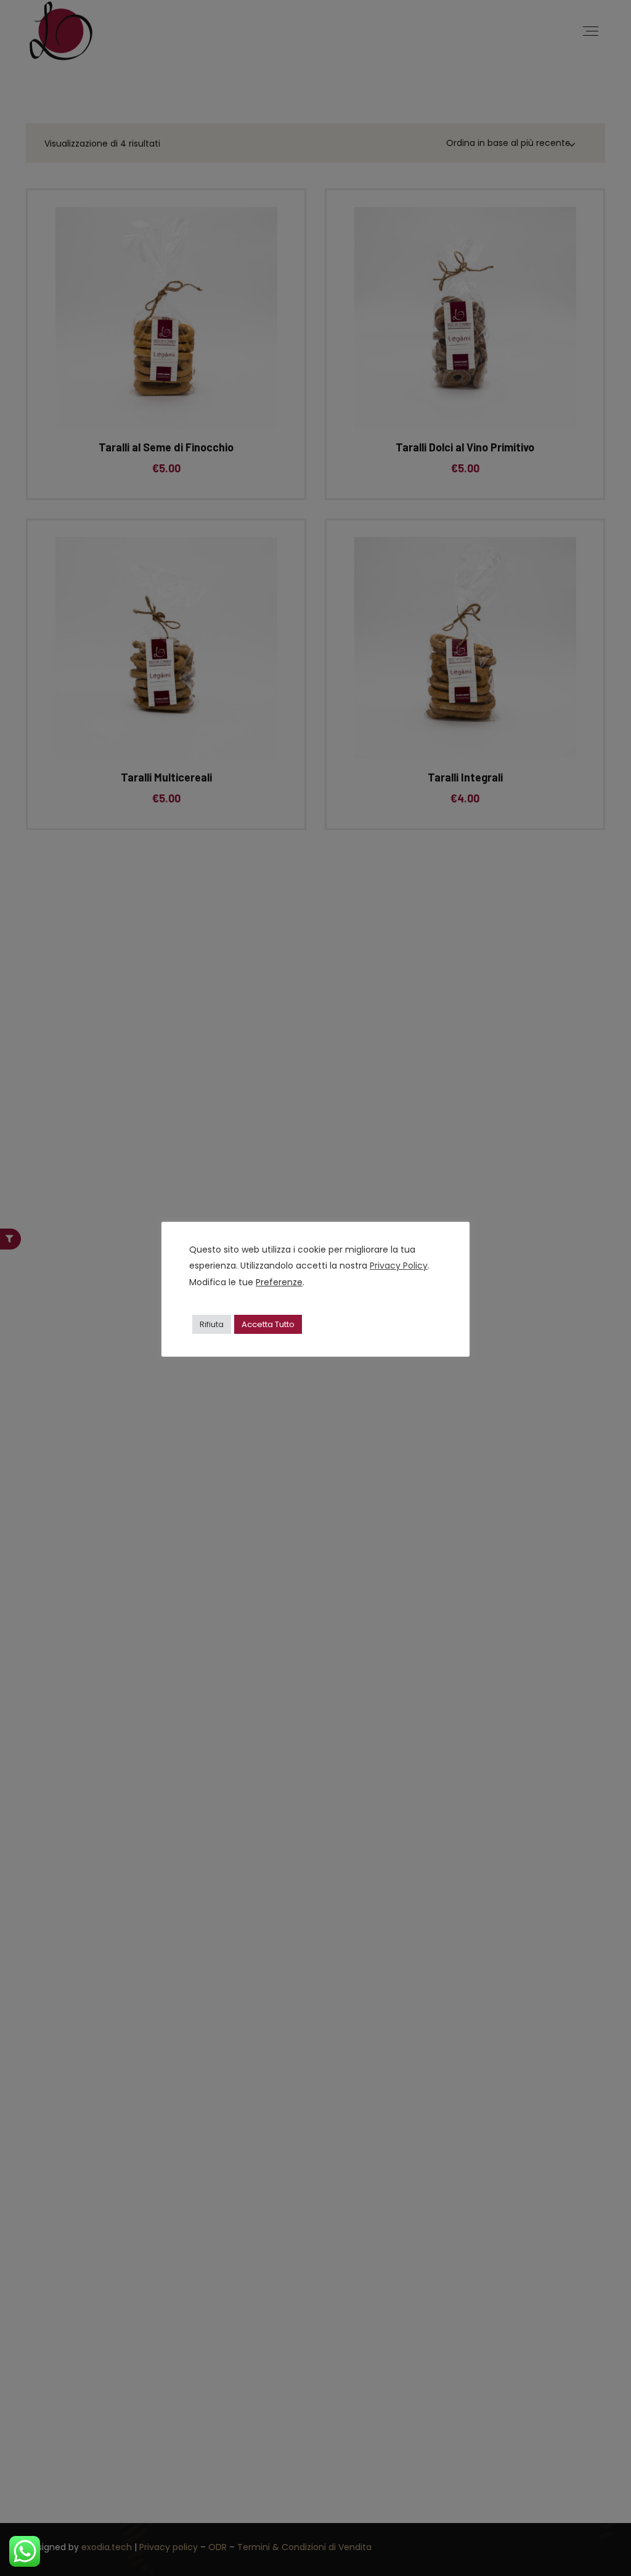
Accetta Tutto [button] (268, 1324)
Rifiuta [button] (212, 1324)
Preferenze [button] (279, 1282)
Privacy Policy (399, 1266)
